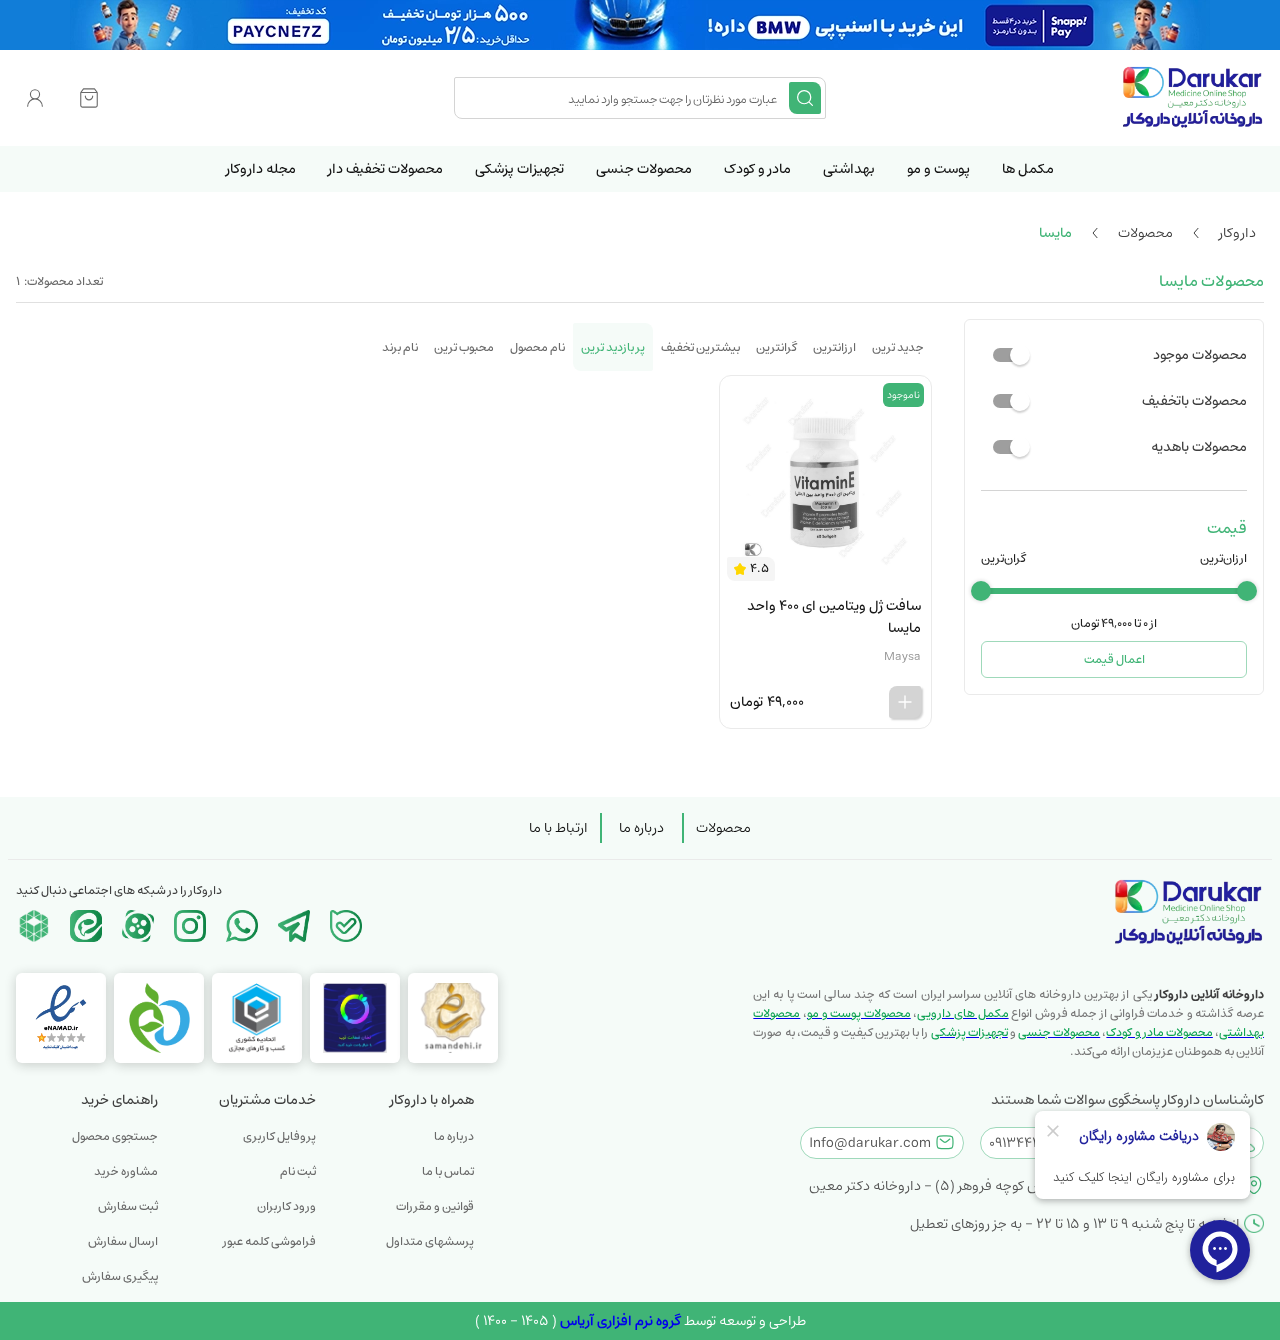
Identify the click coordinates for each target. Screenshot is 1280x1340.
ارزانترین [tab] (834, 347)
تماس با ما (448, 1171)
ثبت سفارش (128, 1206)
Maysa (902, 656)
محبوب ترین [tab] (464, 347)
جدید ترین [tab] (898, 347)
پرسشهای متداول (430, 1241)
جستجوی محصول (115, 1136)
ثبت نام (298, 1171)
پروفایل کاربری (279, 1136)
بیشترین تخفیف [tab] (700, 347)
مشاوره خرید (126, 1171)
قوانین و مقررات (435, 1206)
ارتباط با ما (558, 828)
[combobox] (624, 98)
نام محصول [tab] (537, 347)
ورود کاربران (286, 1206)
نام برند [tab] (400, 347)
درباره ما (641, 828)
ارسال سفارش (123, 1241)
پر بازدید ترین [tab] (613, 347)
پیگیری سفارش (120, 1276)
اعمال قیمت (1114, 659)
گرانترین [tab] (776, 347)
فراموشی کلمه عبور (269, 1241)
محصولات (723, 828)
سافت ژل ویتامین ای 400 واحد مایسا (834, 617)
